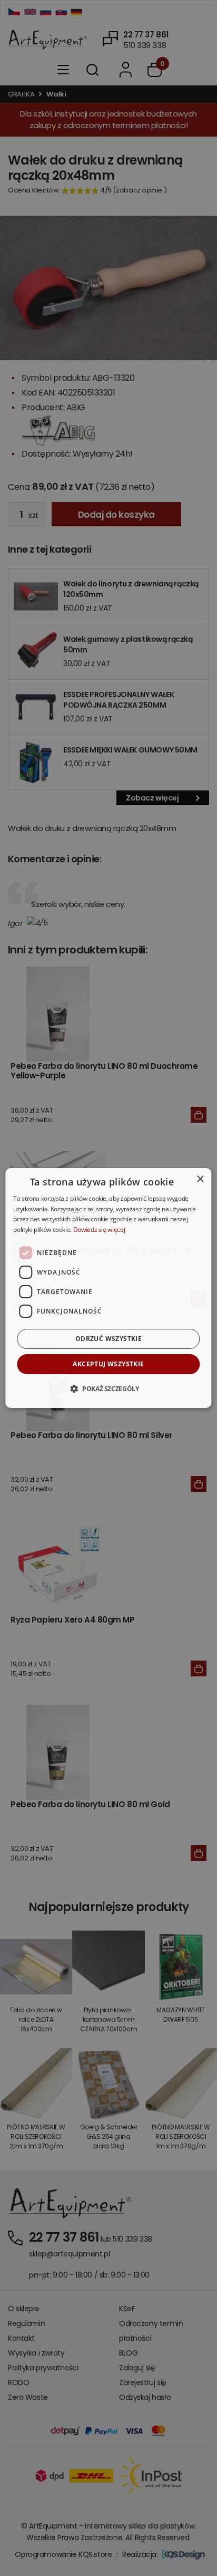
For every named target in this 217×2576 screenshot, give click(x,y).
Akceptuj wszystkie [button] (108, 1364)
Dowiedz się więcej (99, 1229)
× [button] (200, 1179)
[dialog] (108, 1288)
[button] (108, 1388)
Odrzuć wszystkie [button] (108, 1339)
